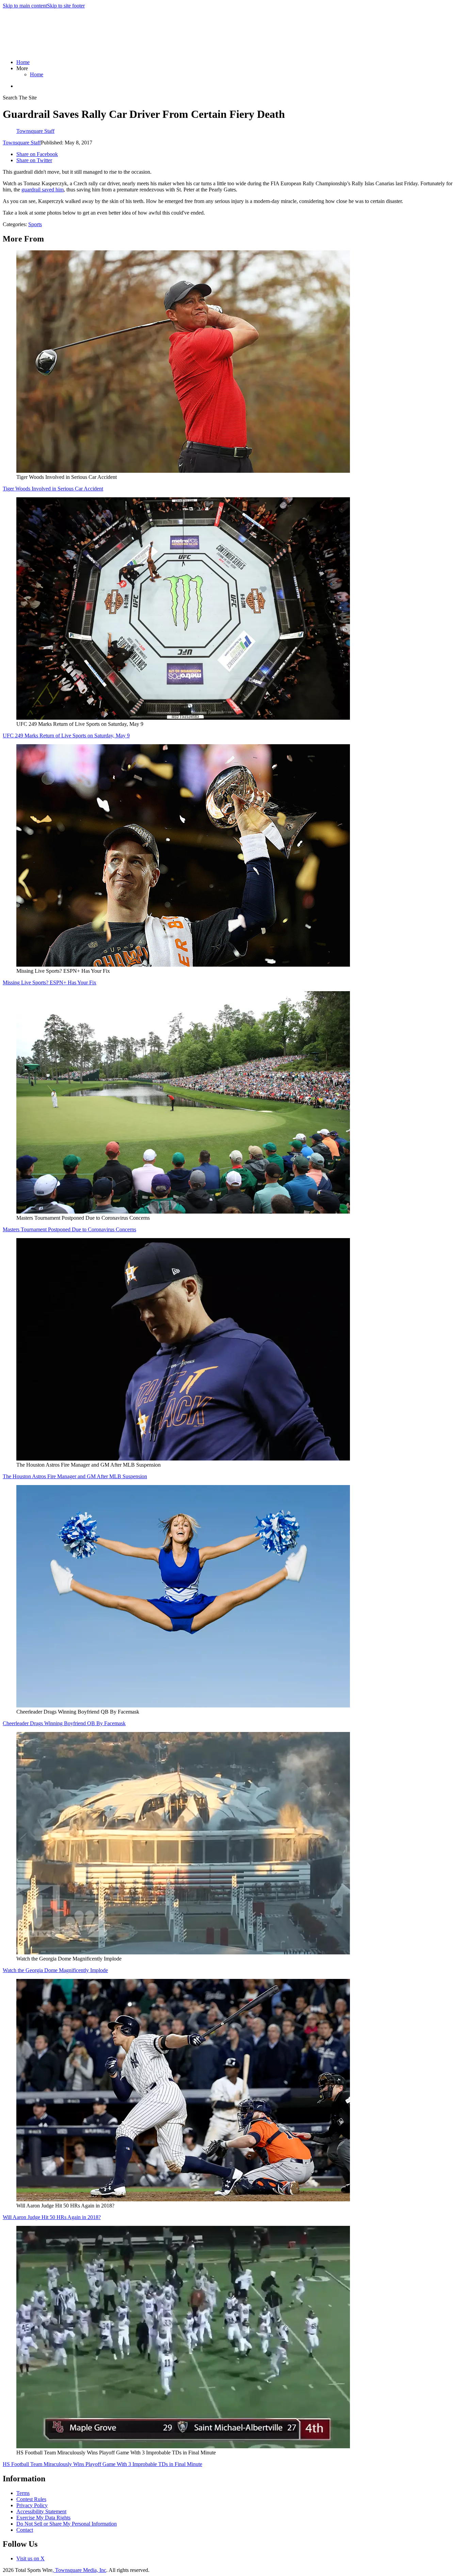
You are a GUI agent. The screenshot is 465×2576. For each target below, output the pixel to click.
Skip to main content (25, 6)
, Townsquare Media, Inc (79, 2570)
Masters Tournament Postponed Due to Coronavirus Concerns (69, 1229)
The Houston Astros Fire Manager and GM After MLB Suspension (75, 1476)
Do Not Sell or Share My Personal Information (67, 2524)
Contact (25, 2530)
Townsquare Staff (22, 143)
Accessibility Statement (41, 2511)
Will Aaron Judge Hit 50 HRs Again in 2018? (52, 2217)
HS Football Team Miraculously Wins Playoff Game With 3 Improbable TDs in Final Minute (102, 2464)
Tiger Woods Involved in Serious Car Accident (53, 489)
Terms (23, 2493)
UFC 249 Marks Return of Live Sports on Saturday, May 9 (66, 736)
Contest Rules (31, 2499)
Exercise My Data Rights (43, 2518)
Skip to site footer (66, 6)
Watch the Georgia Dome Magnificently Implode (55, 1970)
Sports (35, 224)
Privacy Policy (32, 2505)
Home (23, 62)
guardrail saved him (43, 190)
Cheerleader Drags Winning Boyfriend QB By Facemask (64, 1723)
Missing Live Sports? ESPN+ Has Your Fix (50, 982)
